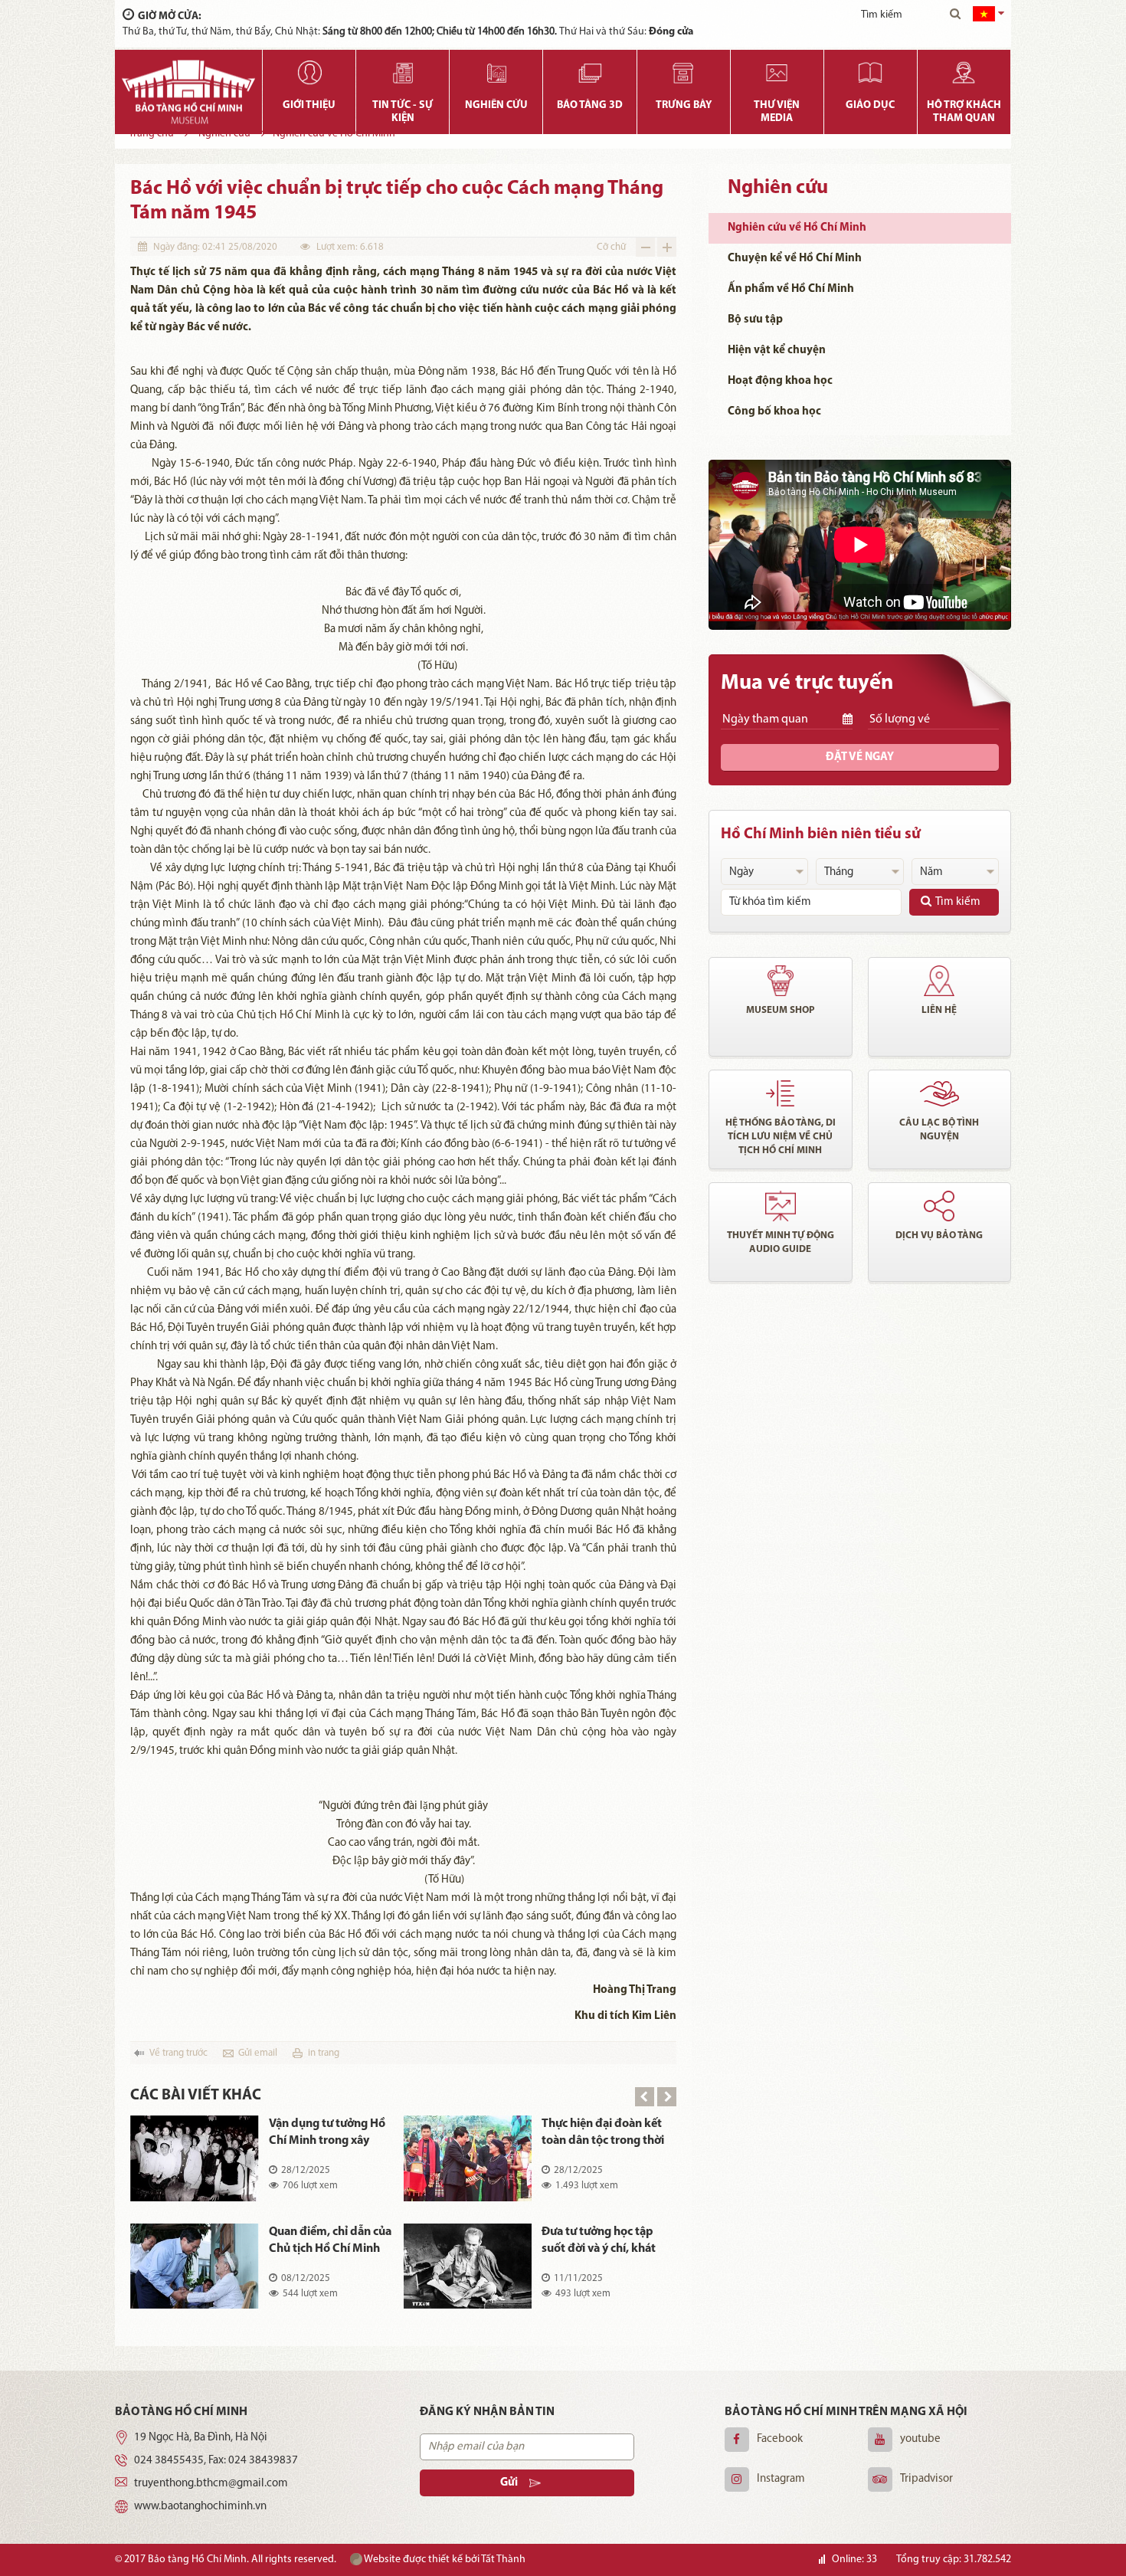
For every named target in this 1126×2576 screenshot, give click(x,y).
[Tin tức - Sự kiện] (403, 73)
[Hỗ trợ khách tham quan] (964, 73)
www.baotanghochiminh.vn (200, 2507)
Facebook (780, 2439)
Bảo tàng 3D (590, 105)
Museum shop (781, 1010)
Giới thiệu (309, 105)
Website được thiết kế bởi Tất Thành (444, 2560)
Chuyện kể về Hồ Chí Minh (795, 259)
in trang (324, 2053)
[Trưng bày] (684, 73)
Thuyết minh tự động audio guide (781, 1242)
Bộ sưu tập (755, 320)
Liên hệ (939, 1010)
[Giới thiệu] (309, 73)
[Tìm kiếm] (955, 15)
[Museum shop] (781, 981)
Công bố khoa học (774, 412)
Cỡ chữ (611, 247)
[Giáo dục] (871, 73)
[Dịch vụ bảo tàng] (940, 1206)
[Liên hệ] (940, 981)
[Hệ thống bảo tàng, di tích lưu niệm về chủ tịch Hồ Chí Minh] (781, 1093)
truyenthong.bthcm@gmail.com (211, 2484)
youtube (920, 2439)
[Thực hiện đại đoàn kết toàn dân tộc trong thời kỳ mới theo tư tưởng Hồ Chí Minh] (468, 2158)
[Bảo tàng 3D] (589, 73)
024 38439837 (263, 2461)
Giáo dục (870, 105)
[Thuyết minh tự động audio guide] (781, 1206)
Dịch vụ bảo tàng (939, 1236)
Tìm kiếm (958, 902)
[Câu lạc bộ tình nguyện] (940, 1093)
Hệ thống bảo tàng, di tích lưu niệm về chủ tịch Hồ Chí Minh (781, 1137)
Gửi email (258, 2053)
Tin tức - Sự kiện (403, 112)
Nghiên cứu (496, 105)
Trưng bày (684, 105)
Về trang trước (178, 2053)
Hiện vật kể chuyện (777, 351)
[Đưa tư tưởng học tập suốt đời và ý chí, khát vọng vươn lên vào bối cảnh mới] (468, 2266)
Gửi (509, 2483)
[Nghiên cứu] (496, 73)
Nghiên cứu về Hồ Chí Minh (797, 228)
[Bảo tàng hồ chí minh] (188, 92)
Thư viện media (777, 112)
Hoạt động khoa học (780, 381)
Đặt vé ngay (860, 757)
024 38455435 (169, 2461)
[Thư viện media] (777, 73)
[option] (403, 2223)
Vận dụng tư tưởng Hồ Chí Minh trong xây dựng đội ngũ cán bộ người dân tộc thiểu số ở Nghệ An (327, 2134)
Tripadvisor (926, 2479)
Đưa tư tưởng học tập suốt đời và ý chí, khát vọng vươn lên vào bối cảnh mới (599, 2242)
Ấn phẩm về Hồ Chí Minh (791, 289)
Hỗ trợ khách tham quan (964, 112)
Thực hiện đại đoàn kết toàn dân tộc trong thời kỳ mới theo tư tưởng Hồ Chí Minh (603, 2134)
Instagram (781, 2479)
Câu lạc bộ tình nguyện (939, 1130)
